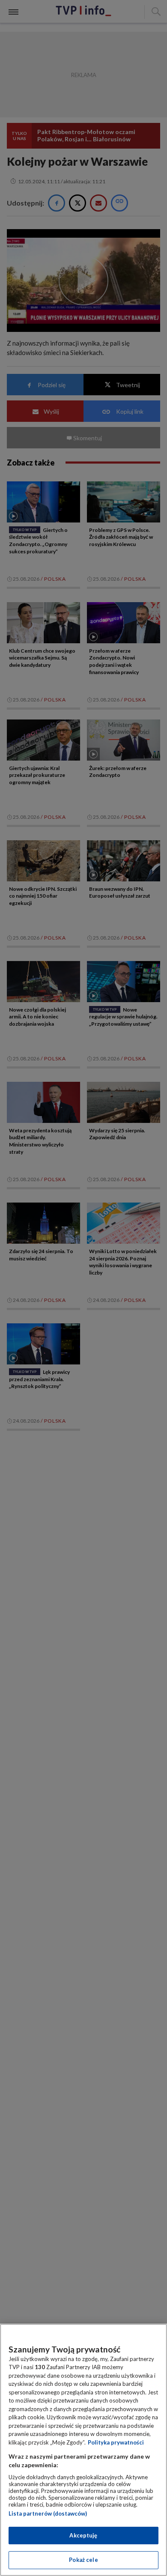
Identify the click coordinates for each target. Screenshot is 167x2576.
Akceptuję (83, 2535)
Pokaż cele (83, 2560)
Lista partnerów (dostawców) (48, 2513)
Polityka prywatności (116, 2442)
